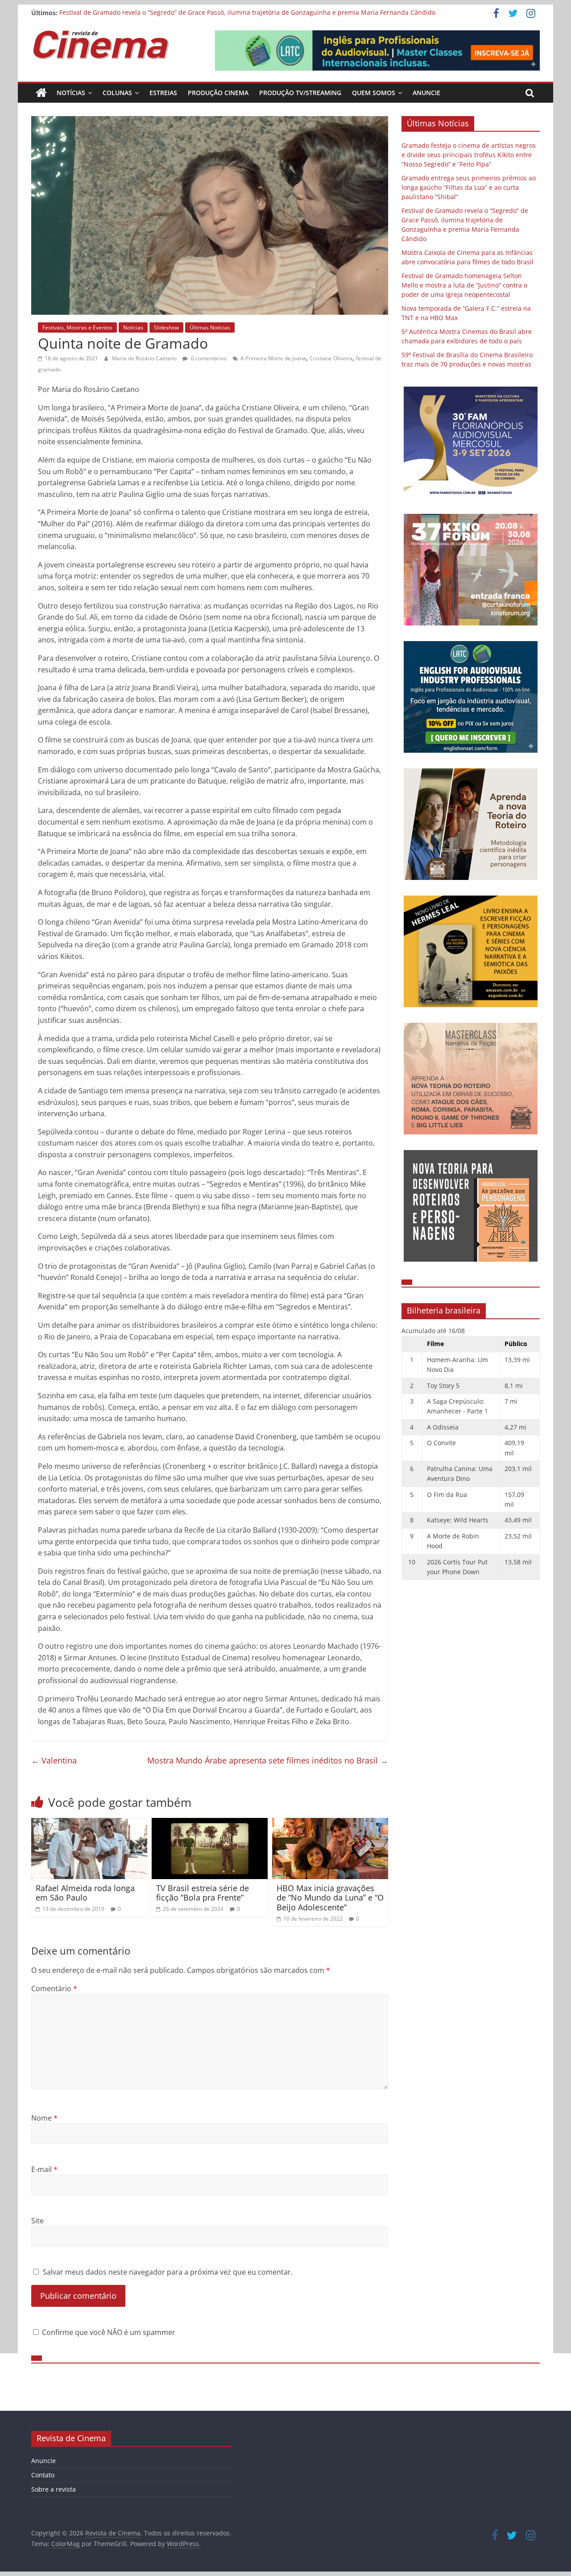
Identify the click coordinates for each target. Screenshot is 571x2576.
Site (37, 2221)
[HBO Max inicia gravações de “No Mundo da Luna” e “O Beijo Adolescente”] (330, 1823)
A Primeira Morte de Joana (273, 358)
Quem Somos (374, 93)
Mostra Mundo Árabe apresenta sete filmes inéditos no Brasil (268, 1760)
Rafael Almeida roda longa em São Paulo (85, 1893)
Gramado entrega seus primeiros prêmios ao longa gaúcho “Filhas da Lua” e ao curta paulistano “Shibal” (469, 187)
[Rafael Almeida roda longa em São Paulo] (89, 1823)
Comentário (54, 1988)
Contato (43, 2475)
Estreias (163, 93)
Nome (44, 2118)
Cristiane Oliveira (331, 358)
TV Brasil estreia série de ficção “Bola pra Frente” (203, 1893)
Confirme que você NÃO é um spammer (108, 2332)
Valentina (54, 1760)
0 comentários (208, 358)
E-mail (44, 2169)
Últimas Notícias (210, 327)
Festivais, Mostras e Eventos (77, 327)
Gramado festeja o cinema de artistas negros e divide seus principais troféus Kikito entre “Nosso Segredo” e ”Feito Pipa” (469, 155)
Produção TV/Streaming (300, 93)
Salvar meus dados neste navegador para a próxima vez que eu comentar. (168, 2272)
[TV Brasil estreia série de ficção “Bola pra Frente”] (210, 1823)
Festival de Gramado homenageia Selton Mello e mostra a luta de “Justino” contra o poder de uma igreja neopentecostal (464, 285)
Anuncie (426, 93)
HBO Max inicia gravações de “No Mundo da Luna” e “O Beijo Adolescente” (330, 1898)
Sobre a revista (54, 2489)
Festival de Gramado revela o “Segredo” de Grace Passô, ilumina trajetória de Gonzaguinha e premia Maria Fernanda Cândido (247, 13)
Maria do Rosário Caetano (145, 358)
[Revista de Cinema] (41, 93)
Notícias (71, 93)
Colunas (117, 93)
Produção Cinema (218, 93)
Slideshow (166, 327)
